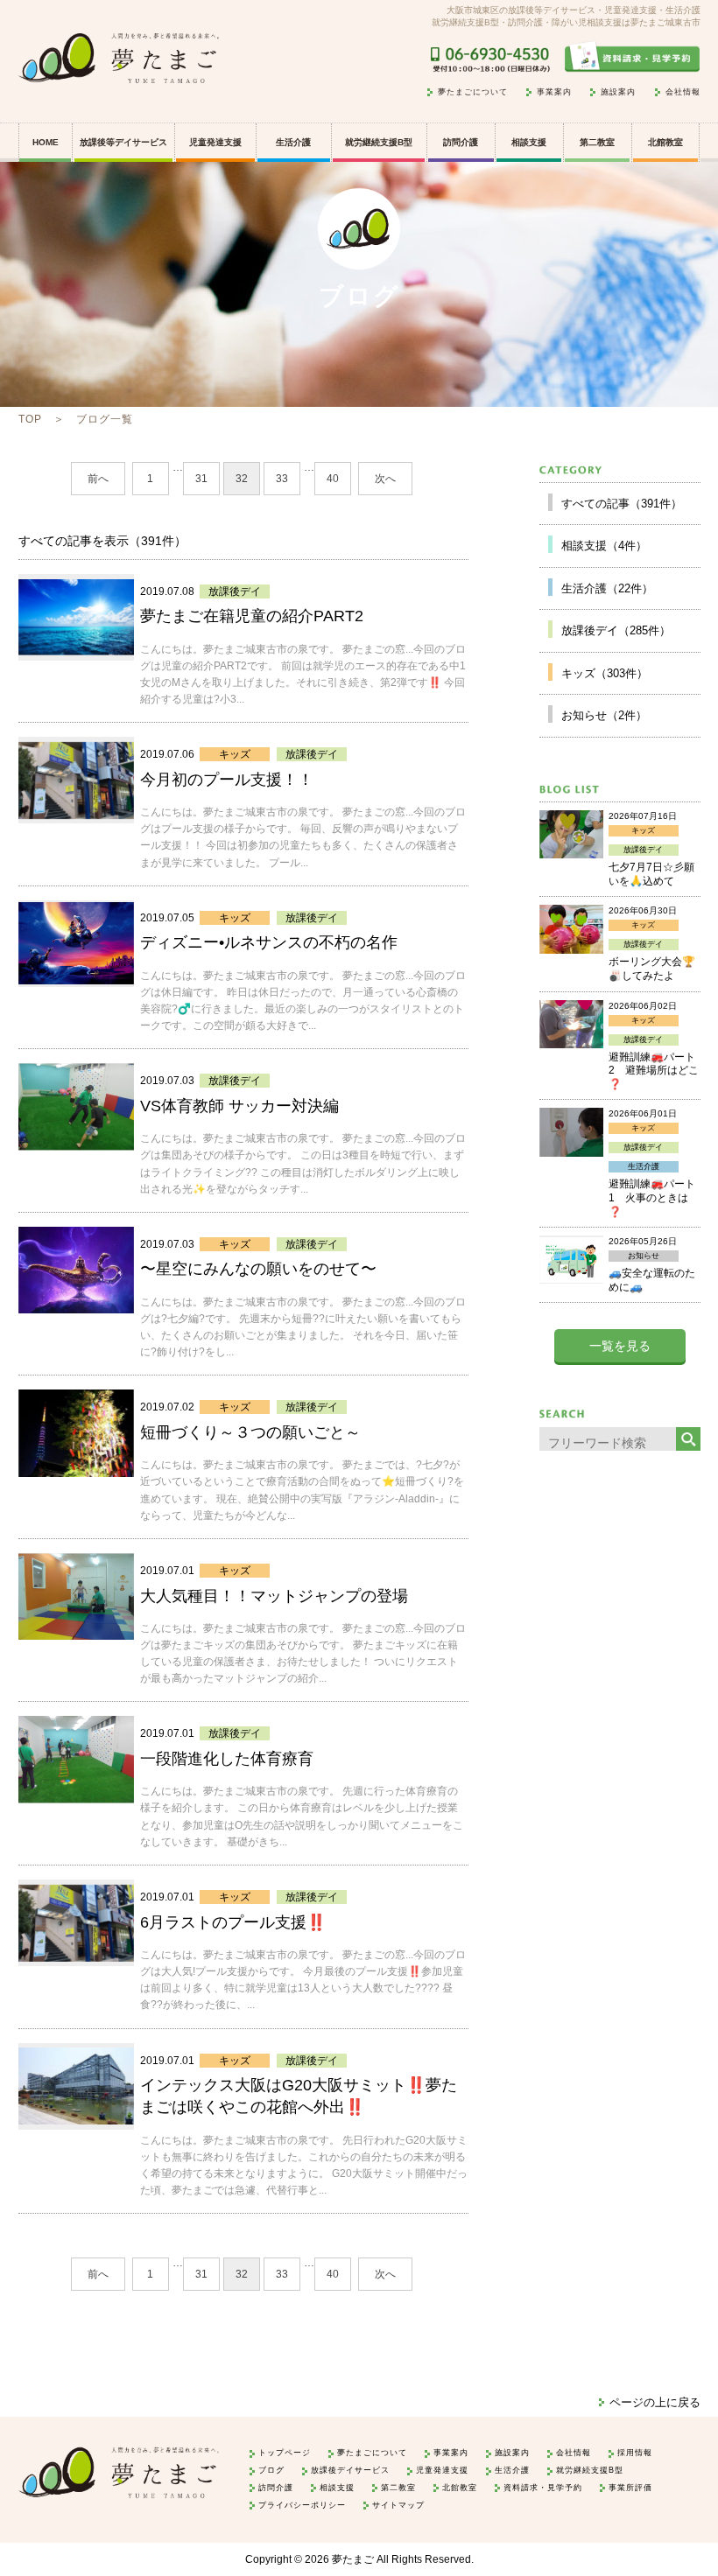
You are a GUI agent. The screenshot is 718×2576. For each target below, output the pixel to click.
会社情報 (683, 92)
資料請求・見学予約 (543, 2488)
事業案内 (554, 92)
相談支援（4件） (604, 546)
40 (333, 479)
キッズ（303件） (605, 673)
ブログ (271, 2470)
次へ (385, 479)
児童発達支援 (442, 2470)
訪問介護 (461, 142)
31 (201, 479)
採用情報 (635, 2453)
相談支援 (529, 142)
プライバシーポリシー (302, 2505)
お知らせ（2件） (604, 715)
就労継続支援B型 (379, 142)
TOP (30, 419)
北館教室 (665, 142)
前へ (98, 479)
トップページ (285, 2453)
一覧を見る (620, 1346)
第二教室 (597, 142)
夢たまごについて (473, 92)
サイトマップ (398, 2505)
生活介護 (293, 142)
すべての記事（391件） (622, 504)
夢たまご (353, 2559)
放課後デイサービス (350, 2470)
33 (282, 479)
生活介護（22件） (607, 588)
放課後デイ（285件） (616, 630)
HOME (46, 142)
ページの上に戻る (655, 2402)
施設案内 (618, 92)
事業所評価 (630, 2488)
